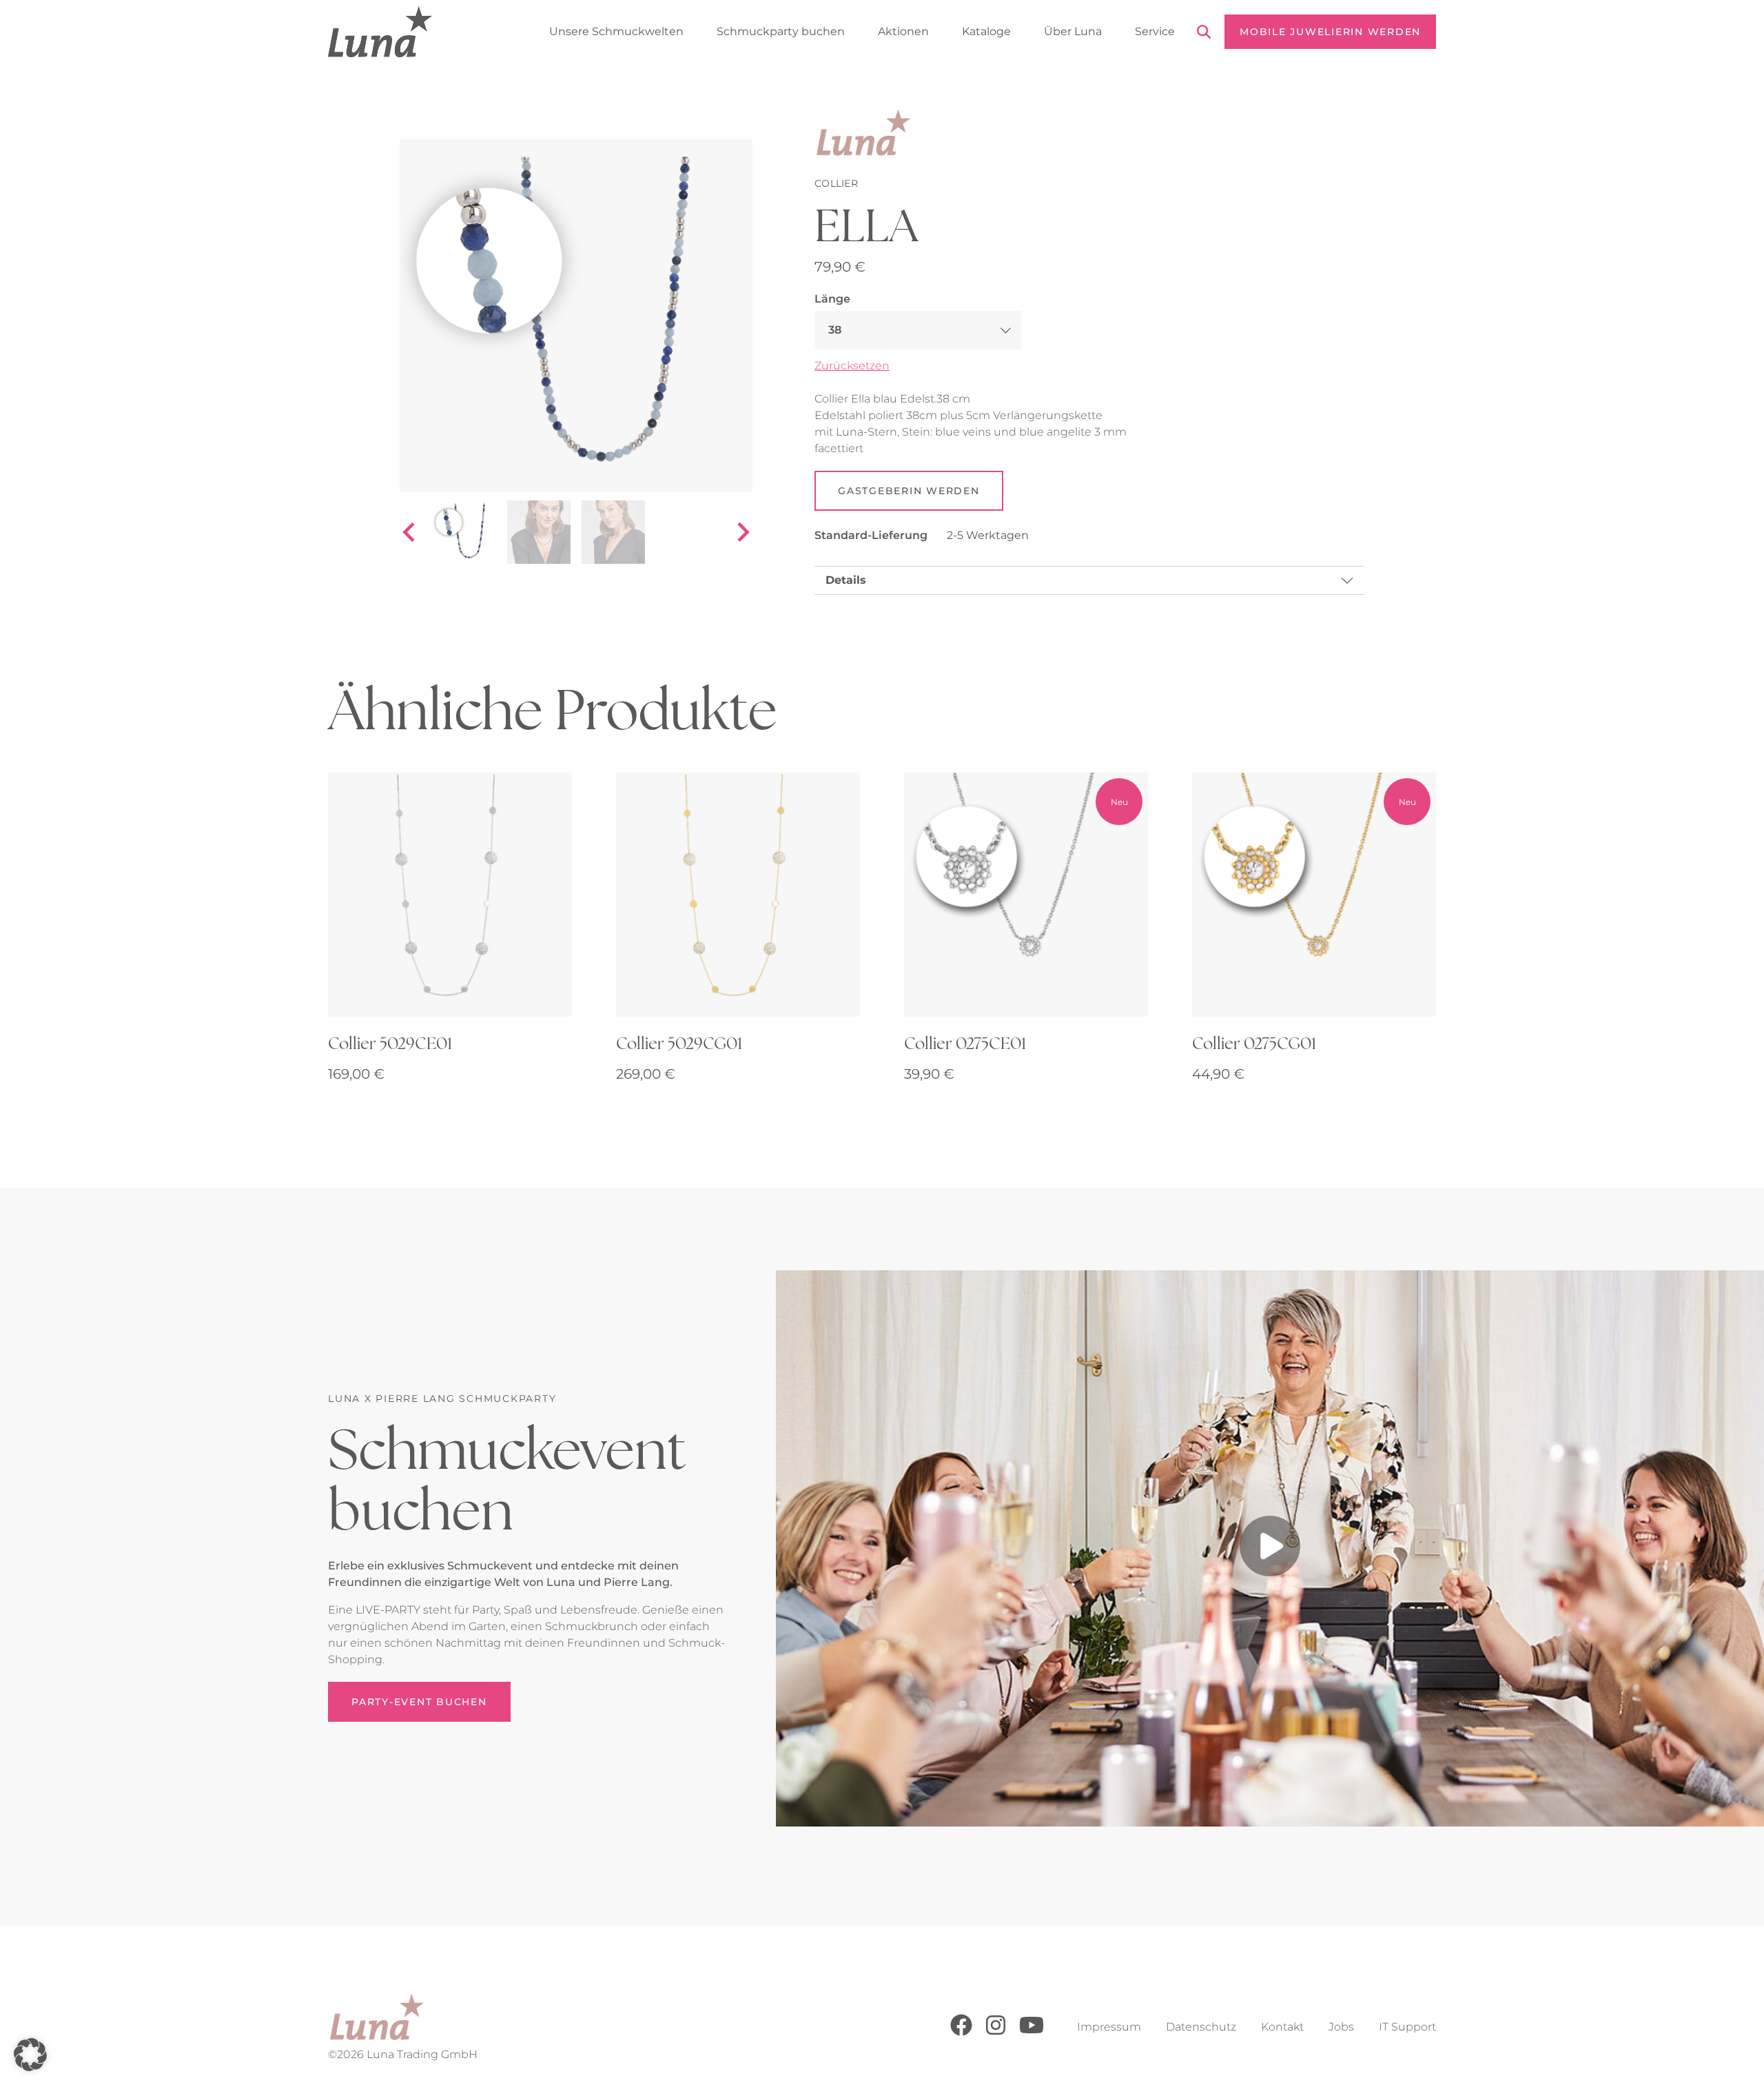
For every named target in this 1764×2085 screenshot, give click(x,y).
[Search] (1204, 34)
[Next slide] (742, 532)
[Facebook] (961, 2032)
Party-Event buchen (419, 1702)
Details (846, 580)
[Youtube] (1032, 2032)
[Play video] (1270, 1548)
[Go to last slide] (410, 532)
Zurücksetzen (852, 366)
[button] (30, 2055)
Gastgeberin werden (909, 491)
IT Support (1407, 2027)
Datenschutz (1201, 2027)
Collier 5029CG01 (679, 1043)
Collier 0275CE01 (965, 1043)
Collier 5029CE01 (390, 1043)
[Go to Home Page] (380, 32)
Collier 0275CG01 (1254, 1043)
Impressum (1109, 2027)
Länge (832, 299)
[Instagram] (996, 2032)
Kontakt (1282, 2027)
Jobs (1341, 2027)
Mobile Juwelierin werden (1330, 32)
